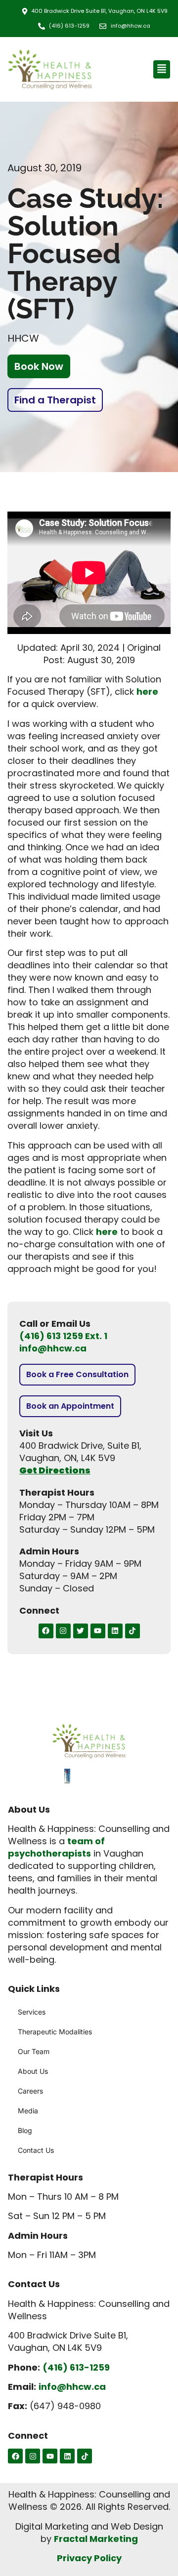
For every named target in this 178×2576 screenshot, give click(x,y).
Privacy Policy (89, 2558)
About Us (33, 2071)
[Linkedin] (115, 1631)
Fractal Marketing (96, 2539)
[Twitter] (81, 1631)
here (147, 692)
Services (32, 2012)
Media (28, 2111)
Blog (25, 2130)
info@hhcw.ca (53, 1348)
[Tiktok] (133, 1631)
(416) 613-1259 (76, 2367)
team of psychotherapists (56, 1847)
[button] (162, 69)
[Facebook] (46, 1631)
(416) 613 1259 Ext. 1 (63, 1336)
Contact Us (36, 2150)
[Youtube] (98, 1631)
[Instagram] (63, 1631)
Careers (30, 2091)
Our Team (34, 2051)
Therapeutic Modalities (55, 2032)
